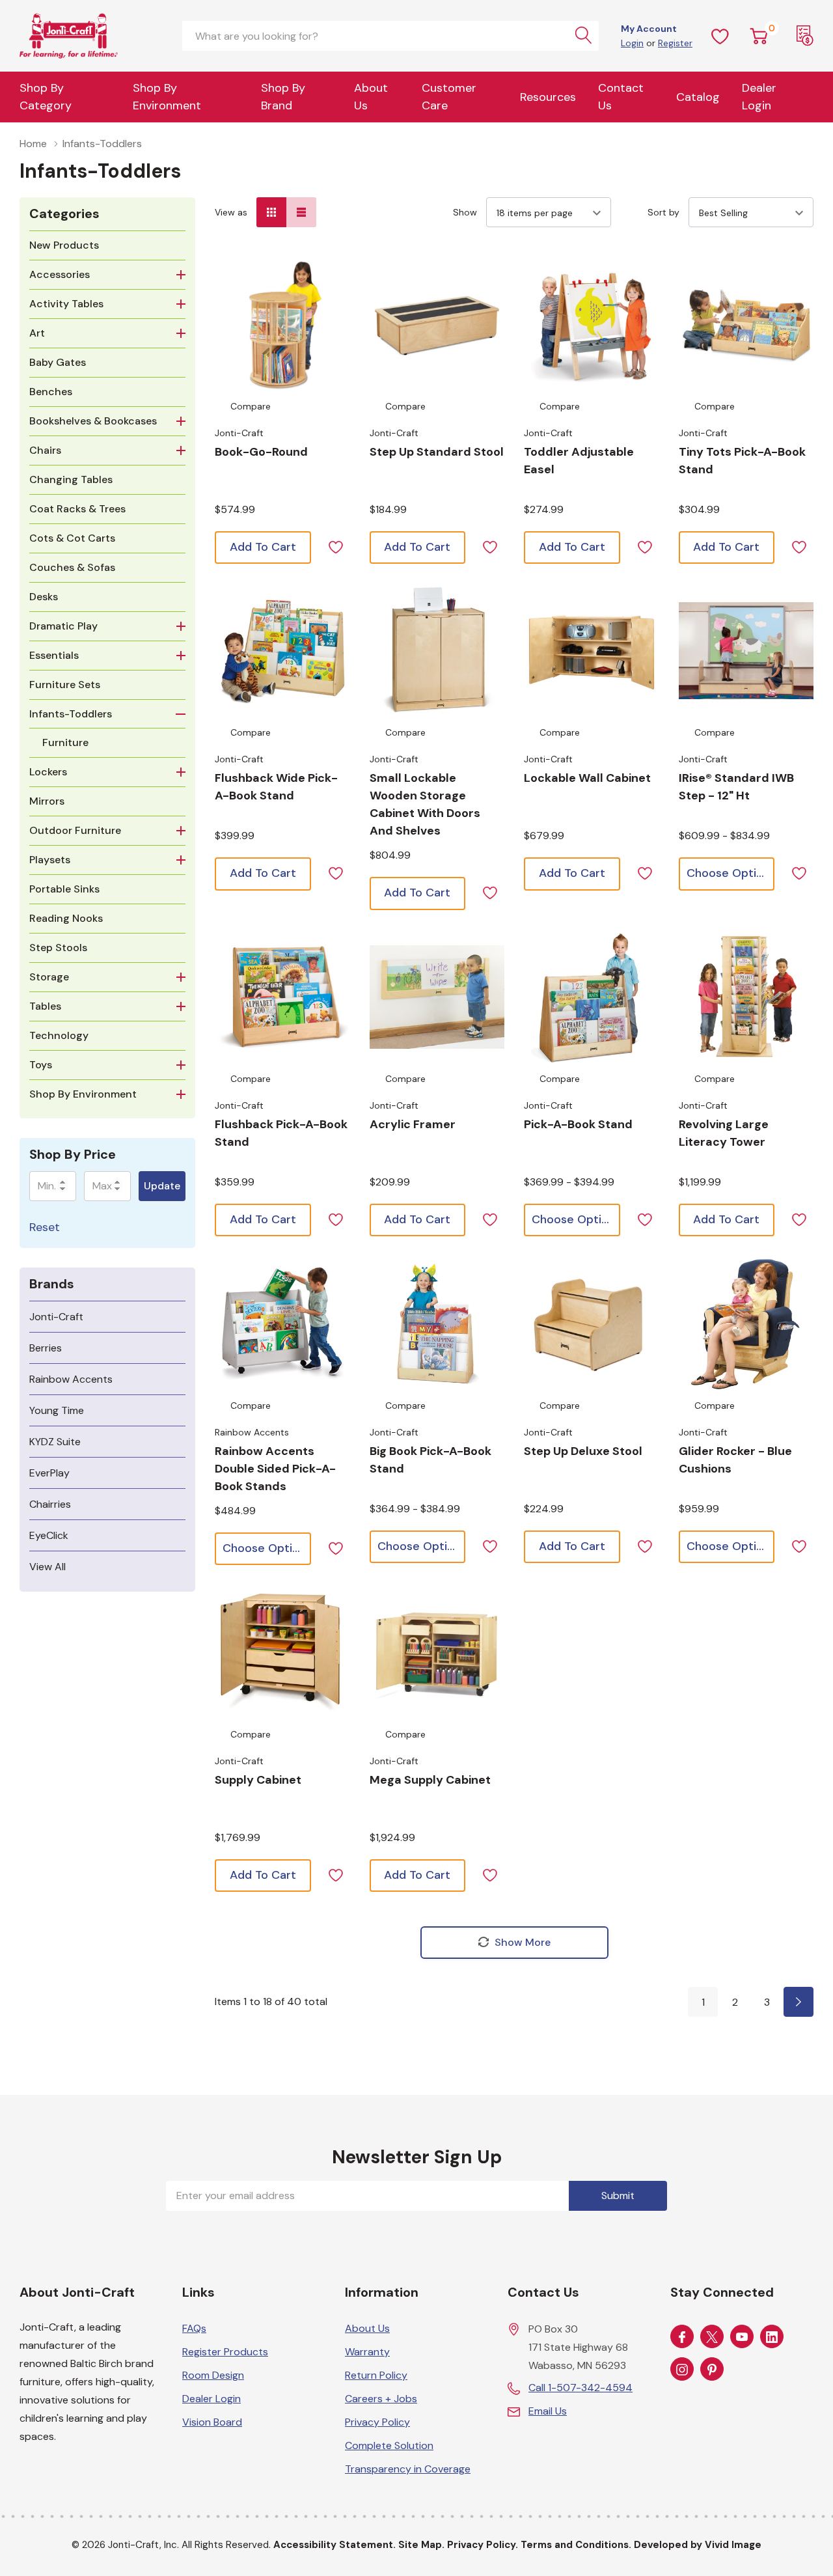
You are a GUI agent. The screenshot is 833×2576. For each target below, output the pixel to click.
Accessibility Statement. (335, 2545)
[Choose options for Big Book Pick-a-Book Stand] (437, 1323)
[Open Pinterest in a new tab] (712, 2370)
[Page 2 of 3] (799, 2002)
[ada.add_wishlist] (335, 546)
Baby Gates (58, 362)
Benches (51, 392)
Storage (49, 977)
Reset (45, 1227)
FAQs (194, 2328)
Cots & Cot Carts (72, 538)
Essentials (54, 655)
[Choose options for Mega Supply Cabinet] (437, 1652)
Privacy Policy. (483, 2545)
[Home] (91, 36)
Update (162, 1186)
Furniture (65, 742)
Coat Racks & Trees (77, 509)
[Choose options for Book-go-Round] (282, 324)
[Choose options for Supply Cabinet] (282, 1652)
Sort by (663, 212)
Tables (45, 1006)
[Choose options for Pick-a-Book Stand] (592, 997)
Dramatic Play (63, 626)
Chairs (45, 450)
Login (632, 43)
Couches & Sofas (72, 567)
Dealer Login (212, 2399)
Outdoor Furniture (75, 830)
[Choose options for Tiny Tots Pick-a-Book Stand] (746, 324)
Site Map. (421, 2545)
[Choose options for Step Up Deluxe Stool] (592, 1323)
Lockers (48, 772)
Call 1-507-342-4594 (580, 2388)
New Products (64, 245)
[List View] (301, 212)
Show (465, 212)
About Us (371, 97)
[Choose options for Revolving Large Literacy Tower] (746, 997)
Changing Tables (71, 479)
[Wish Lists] (720, 36)
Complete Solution (389, 2445)
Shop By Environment (167, 97)
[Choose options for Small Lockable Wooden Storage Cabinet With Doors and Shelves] (437, 651)
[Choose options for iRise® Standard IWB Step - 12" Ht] (746, 651)
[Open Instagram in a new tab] (682, 2370)
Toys (41, 1065)
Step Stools (58, 948)
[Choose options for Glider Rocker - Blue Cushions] (746, 1323)
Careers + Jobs (381, 2399)
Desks (44, 597)
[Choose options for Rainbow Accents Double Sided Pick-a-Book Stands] (282, 1323)
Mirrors (47, 801)
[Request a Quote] (805, 36)
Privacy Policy (377, 2422)
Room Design (213, 2375)
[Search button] (584, 36)
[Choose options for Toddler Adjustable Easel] (592, 324)
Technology (59, 1035)
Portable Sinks (64, 889)
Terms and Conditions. (576, 2545)
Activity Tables (66, 304)
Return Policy (376, 2375)
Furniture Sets (65, 685)
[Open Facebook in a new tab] (682, 2337)
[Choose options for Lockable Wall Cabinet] (592, 651)
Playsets (50, 860)
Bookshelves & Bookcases (93, 421)
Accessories (60, 274)
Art (37, 333)
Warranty (367, 2352)
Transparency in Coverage (408, 2469)
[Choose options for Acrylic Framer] (437, 997)
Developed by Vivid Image (698, 2545)
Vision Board (212, 2422)
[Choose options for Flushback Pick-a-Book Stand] (282, 997)
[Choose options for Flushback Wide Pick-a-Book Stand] (282, 651)
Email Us (548, 2411)
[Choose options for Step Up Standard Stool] (437, 324)
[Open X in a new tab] (712, 2337)
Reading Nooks (66, 918)
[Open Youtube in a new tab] (742, 2337)
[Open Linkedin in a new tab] (772, 2337)
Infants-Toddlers (71, 714)
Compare (251, 406)
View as (231, 212)
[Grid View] (271, 212)
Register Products (225, 2352)
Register (675, 43)
